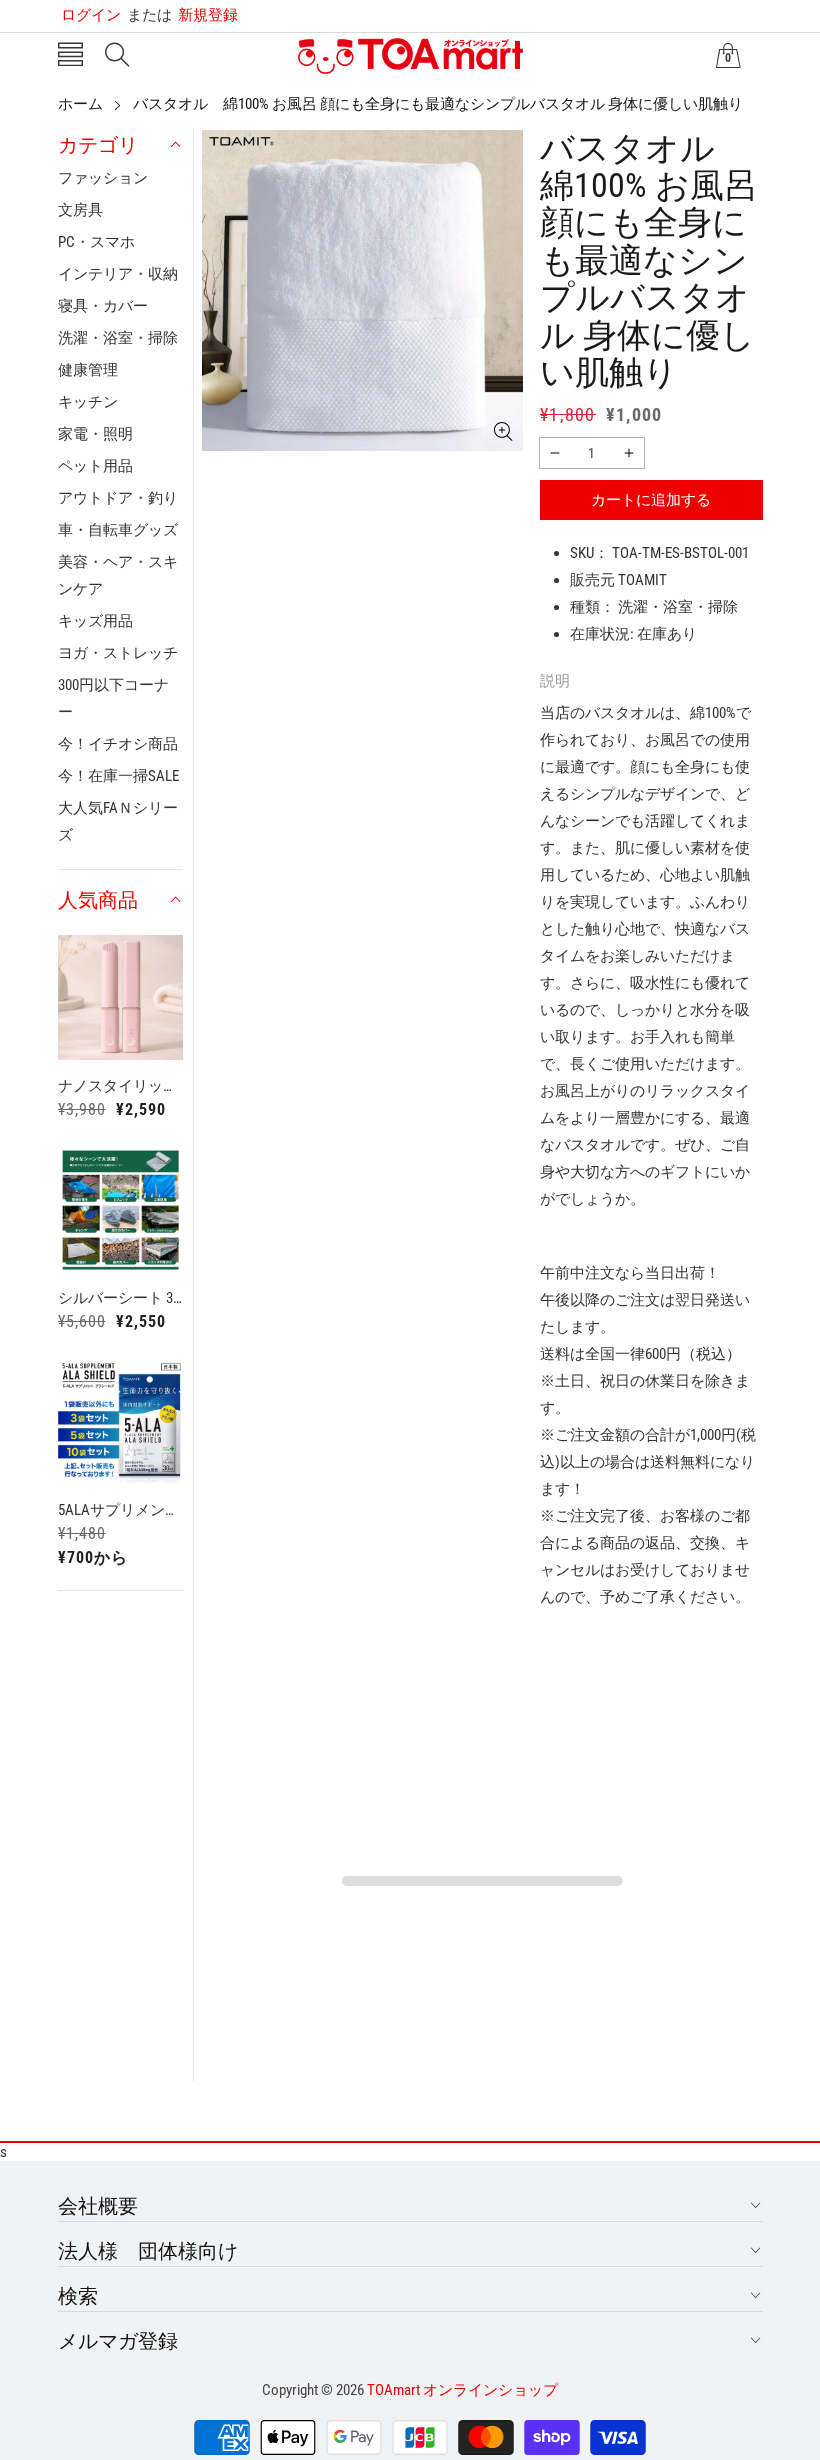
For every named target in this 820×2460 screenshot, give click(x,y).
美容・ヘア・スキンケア (118, 575)
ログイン (91, 15)
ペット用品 (95, 466)
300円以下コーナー (113, 698)
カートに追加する (651, 500)
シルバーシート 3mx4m (121, 1298)
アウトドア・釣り (118, 498)
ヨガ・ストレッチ (118, 653)
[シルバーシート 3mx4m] (121, 1210)
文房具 (80, 210)
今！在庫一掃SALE (118, 776)
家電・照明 (95, 434)
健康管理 (88, 370)
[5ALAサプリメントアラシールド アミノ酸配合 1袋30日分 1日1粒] (121, 1422)
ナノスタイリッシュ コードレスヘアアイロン (121, 1086)
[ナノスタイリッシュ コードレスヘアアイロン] (121, 998)
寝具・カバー (103, 306)
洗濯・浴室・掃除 (118, 338)
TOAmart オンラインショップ (462, 2390)
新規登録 (182, 15)
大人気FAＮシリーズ (118, 821)
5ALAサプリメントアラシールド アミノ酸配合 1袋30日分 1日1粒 (121, 1510)
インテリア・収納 (118, 274)
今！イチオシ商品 (118, 744)
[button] (70, 56)
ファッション (103, 178)
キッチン (88, 402)
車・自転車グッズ (118, 530)
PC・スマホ (96, 242)
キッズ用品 (95, 621)
